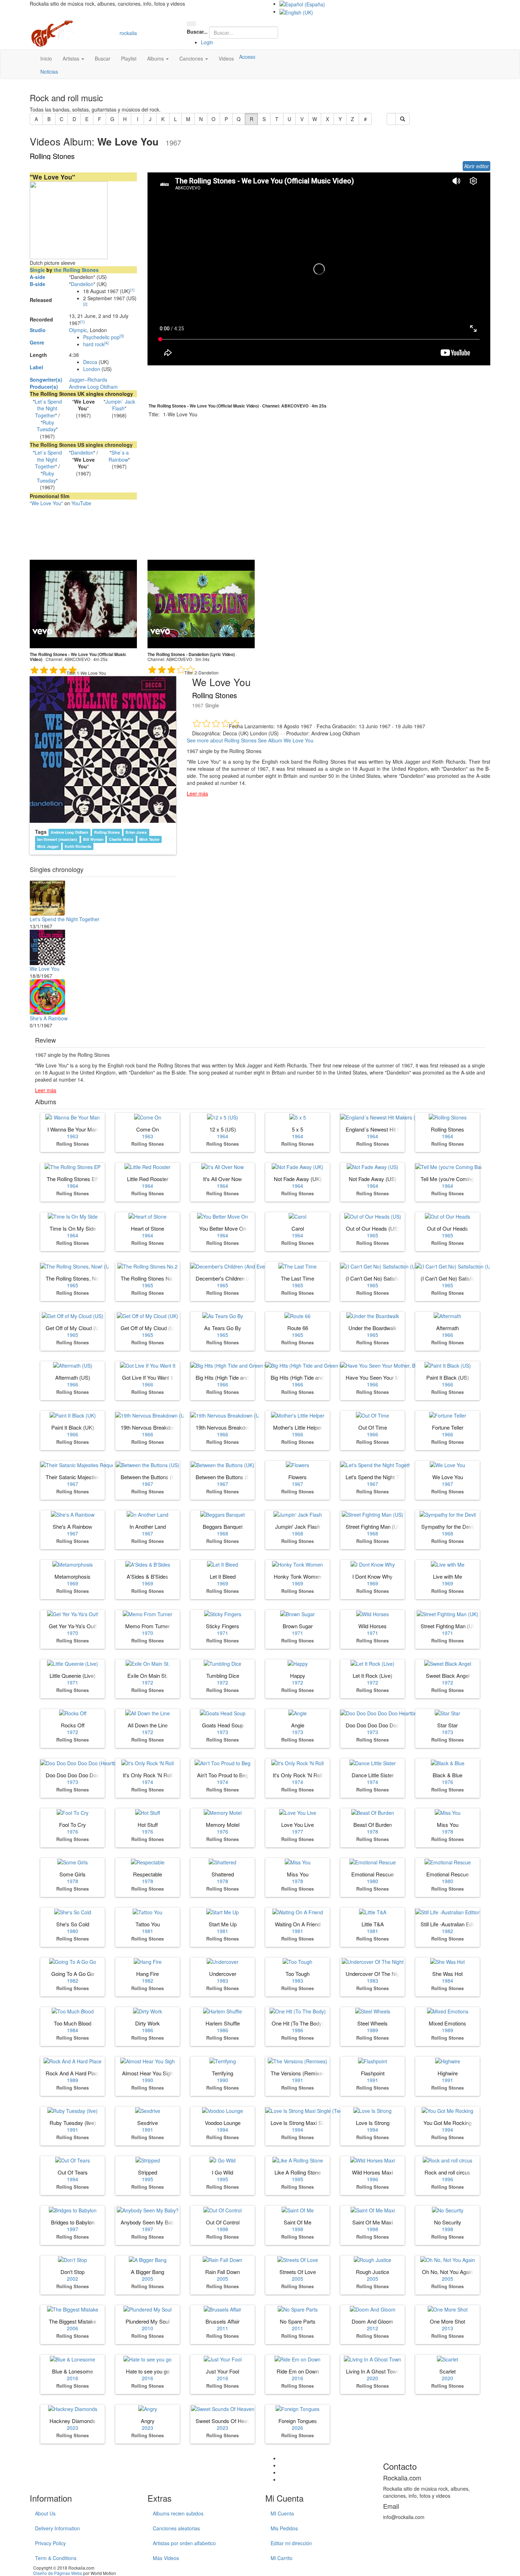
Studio (38, 330)
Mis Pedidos (284, 2528)
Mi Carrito (282, 2558)
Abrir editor (476, 166)
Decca (90, 362)
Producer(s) (44, 387)
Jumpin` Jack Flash (120, 405)
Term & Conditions (56, 2558)
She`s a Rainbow (119, 456)
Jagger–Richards (88, 380)
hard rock (94, 344)
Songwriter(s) (46, 380)
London (92, 369)
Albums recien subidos (178, 2513)
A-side (37, 277)
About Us (45, 2513)
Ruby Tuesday (46, 426)
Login (207, 42)
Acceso (247, 57)
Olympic (78, 330)
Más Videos (166, 2558)
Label (36, 367)
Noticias (49, 72)
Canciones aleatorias (176, 2528)
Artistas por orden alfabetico (184, 2543)
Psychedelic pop (101, 337)
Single (37, 270)
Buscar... (197, 32)
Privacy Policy (50, 2543)
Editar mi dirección (291, 2543)
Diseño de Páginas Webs (58, 2573)
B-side (37, 284)
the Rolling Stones (76, 270)
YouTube (81, 503)
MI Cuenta (282, 2513)
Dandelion (82, 284)
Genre (37, 342)
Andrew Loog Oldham (93, 387)
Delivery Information (57, 2528)
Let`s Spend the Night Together (48, 408)
